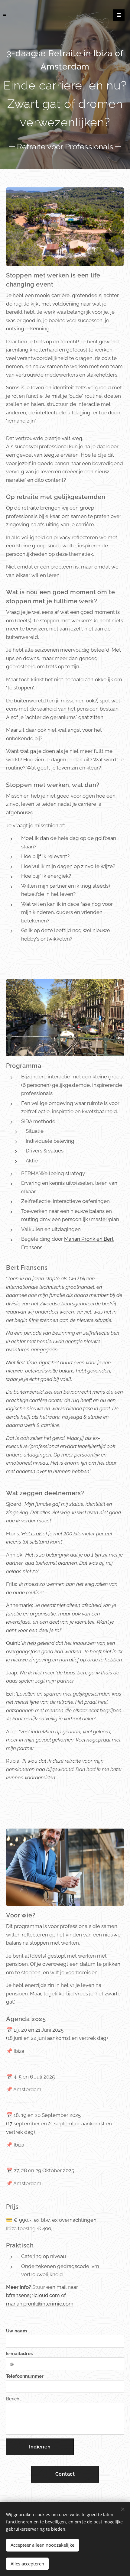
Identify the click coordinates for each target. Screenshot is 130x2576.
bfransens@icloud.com (33, 2295)
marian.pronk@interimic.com (40, 2304)
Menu (119, 15)
